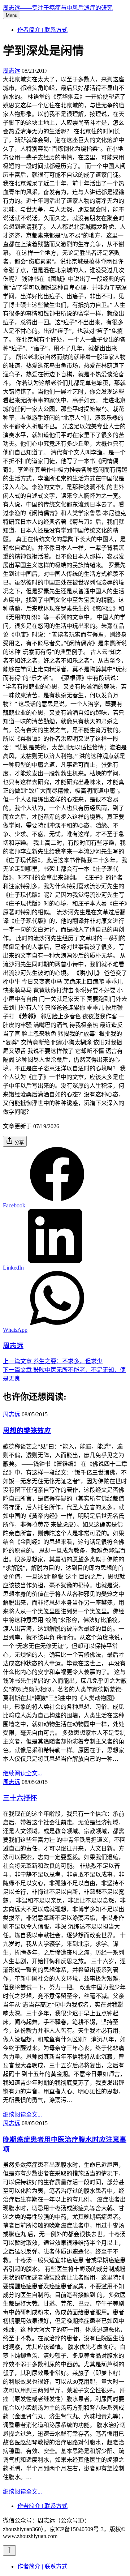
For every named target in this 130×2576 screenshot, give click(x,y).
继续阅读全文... (22, 1773)
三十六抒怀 (20, 1798)
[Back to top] (9, 2551)
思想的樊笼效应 (27, 1431)
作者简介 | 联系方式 (42, 30)
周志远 (12, 71)
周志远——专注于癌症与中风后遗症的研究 (58, 8)
